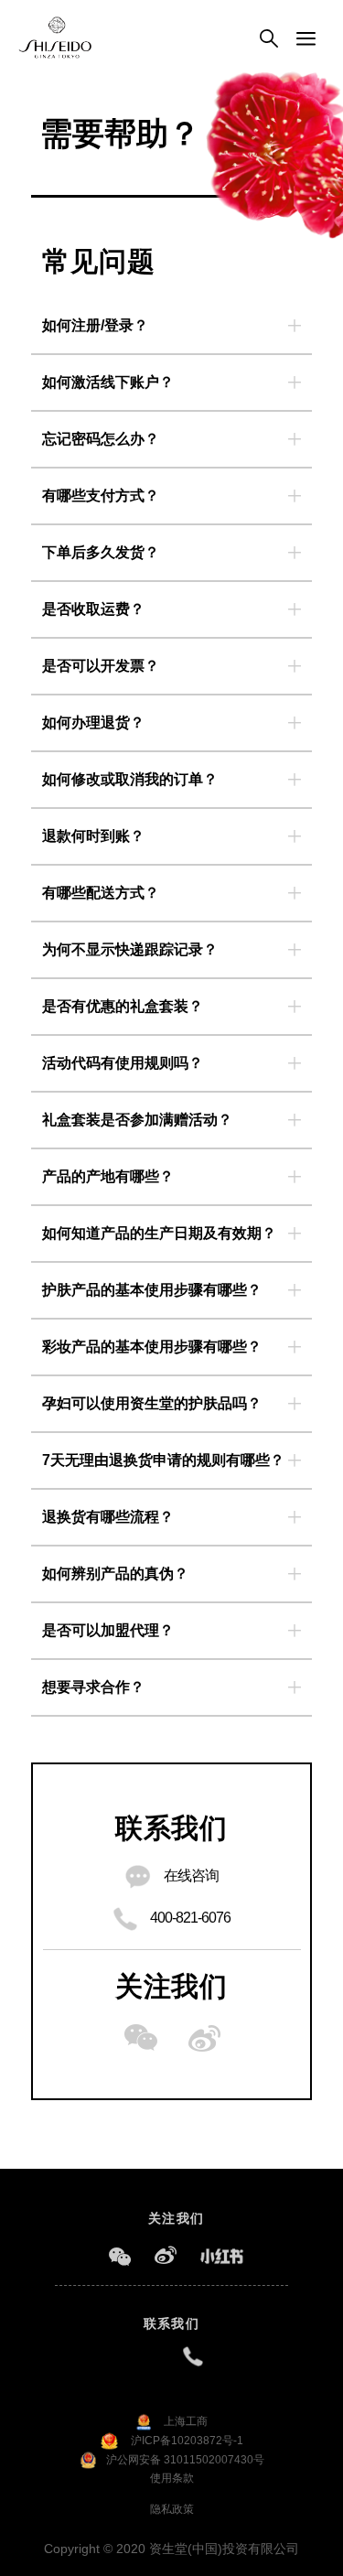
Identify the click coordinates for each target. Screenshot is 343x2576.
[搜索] (269, 39)
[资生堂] (55, 38)
